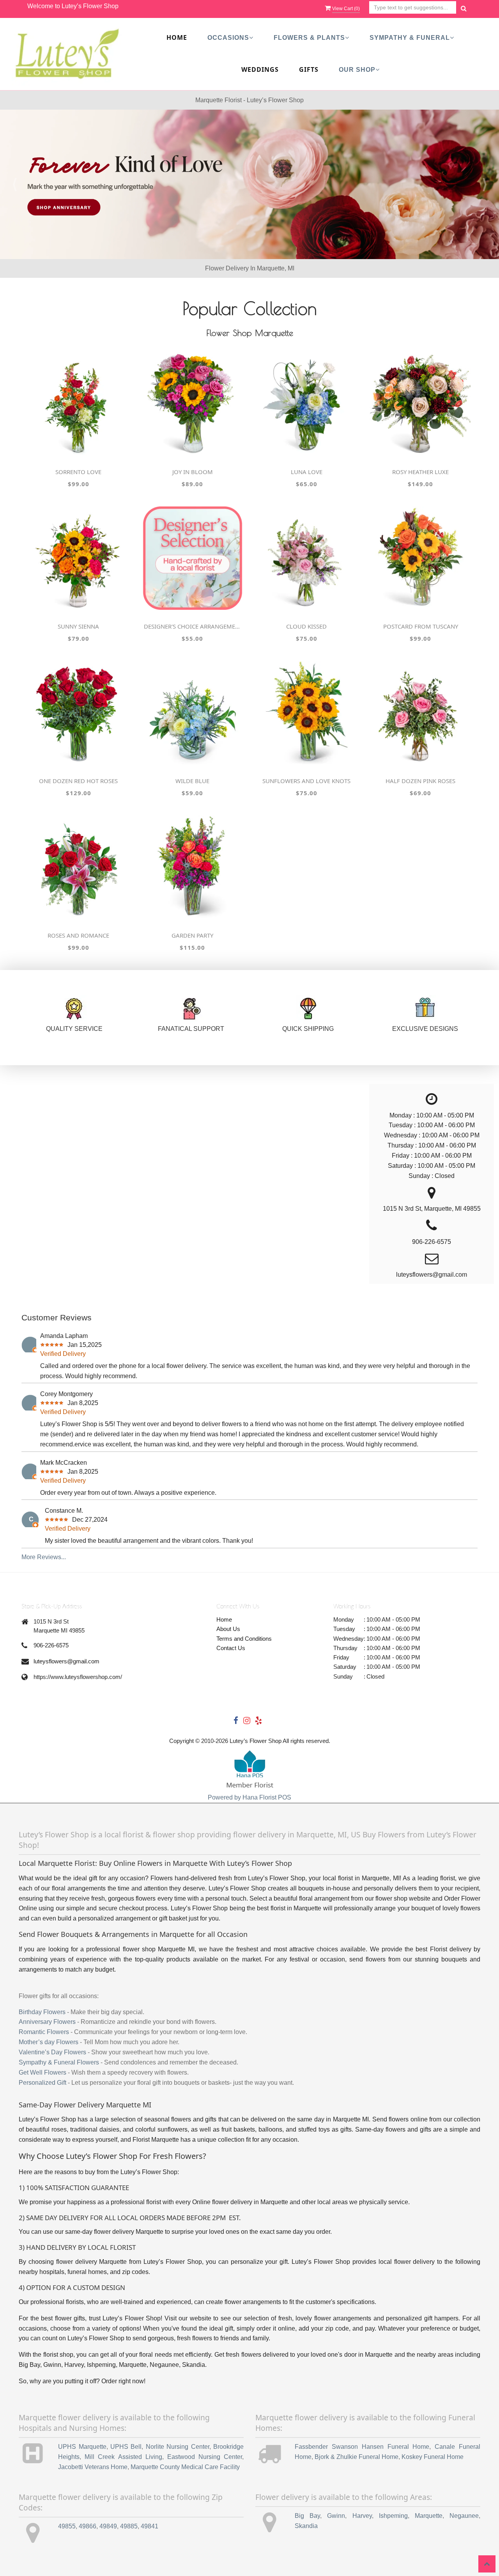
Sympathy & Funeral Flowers (59, 2062)
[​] (249, 184)
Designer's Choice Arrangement (193, 626)
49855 (67, 2526)
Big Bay (307, 2516)
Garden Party (192, 935)
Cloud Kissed (306, 626)
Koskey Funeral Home (433, 2457)
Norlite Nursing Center (178, 2447)
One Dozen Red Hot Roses (78, 781)
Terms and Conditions (244, 1639)
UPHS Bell (126, 2447)
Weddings (260, 69)
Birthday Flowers (42, 2012)
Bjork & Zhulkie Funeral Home (357, 2457)
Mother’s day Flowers (49, 2042)
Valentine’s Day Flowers (52, 2052)
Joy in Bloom (193, 472)
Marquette (429, 2516)
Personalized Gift (42, 2083)
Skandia (306, 2526)
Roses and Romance (78, 935)
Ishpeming (393, 2516)
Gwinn (336, 2516)
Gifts (309, 69)
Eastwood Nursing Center (205, 2457)
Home (177, 37)
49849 (108, 2526)
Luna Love (307, 472)
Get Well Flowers (42, 2072)
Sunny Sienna (78, 626)
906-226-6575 (51, 1645)
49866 (88, 2526)
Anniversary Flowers (47, 2022)
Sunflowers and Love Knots (306, 781)
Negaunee (464, 2516)
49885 (129, 2526)
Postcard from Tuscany (421, 626)
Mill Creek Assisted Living (123, 2457)
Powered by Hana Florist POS (249, 1797)
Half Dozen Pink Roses (420, 781)
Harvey (362, 2516)
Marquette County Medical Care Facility (185, 2467)
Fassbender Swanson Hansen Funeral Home (362, 2447)
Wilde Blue (192, 781)
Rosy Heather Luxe (420, 472)
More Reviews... (44, 1557)
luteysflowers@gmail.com (66, 1661)
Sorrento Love (78, 472)
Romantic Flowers (44, 2032)
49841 (150, 2526)
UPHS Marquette (82, 2447)
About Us (228, 1629)
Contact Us (231, 1648)
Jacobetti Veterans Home (93, 2467)
